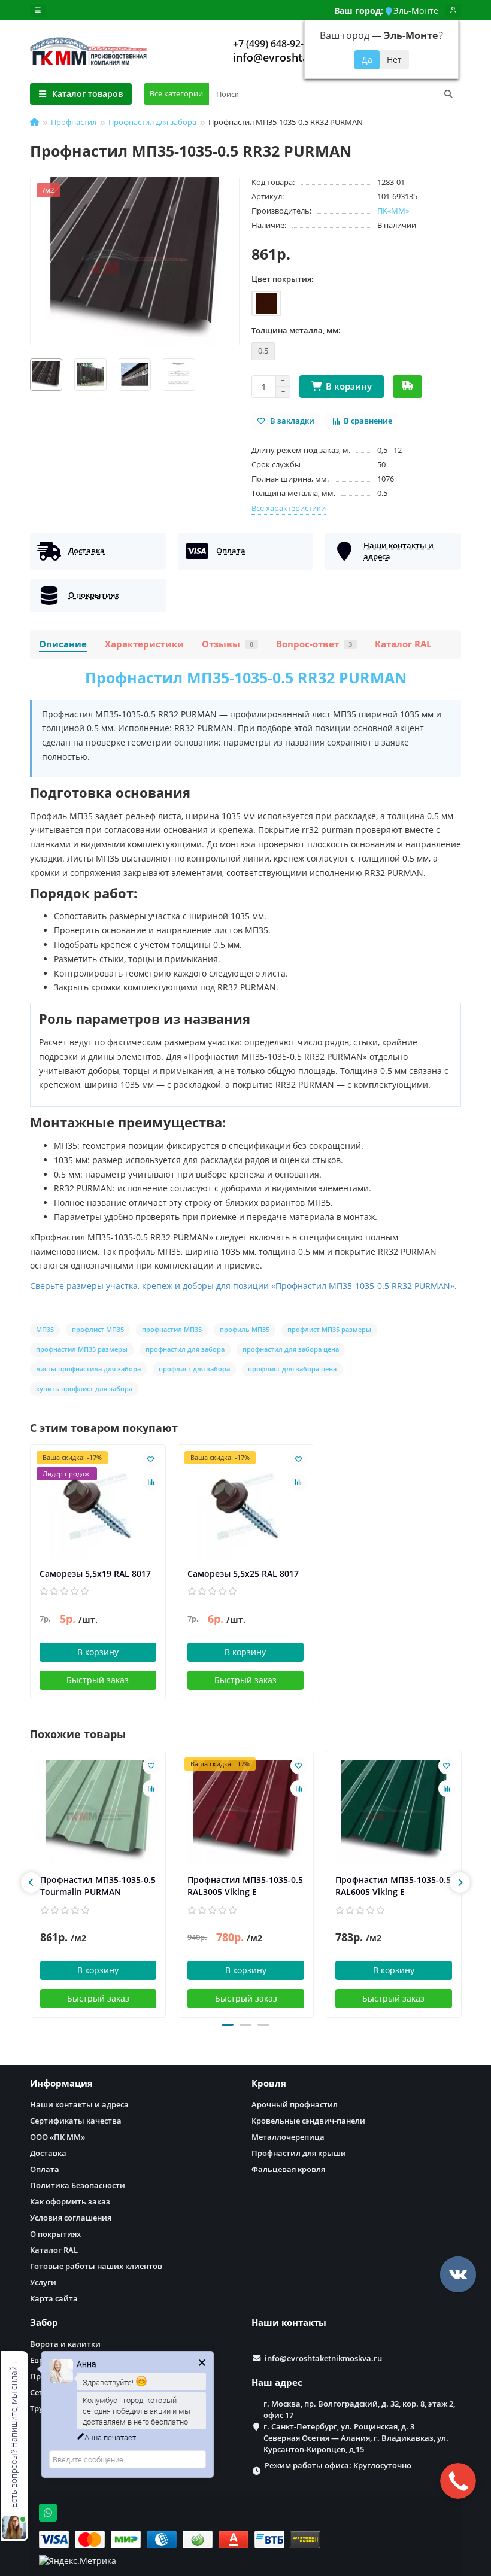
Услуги (43, 2282)
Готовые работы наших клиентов (96, 2266)
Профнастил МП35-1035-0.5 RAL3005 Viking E (245, 1886)
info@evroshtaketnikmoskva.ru (323, 2358)
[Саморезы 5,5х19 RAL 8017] (98, 1506)
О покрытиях (55, 2234)
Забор (44, 2323)
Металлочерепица (288, 2137)
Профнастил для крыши (299, 2153)
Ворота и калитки (65, 2344)
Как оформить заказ (70, 2201)
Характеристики (144, 644)
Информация (61, 2083)
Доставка (48, 2153)
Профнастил (74, 122)
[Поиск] (448, 94)
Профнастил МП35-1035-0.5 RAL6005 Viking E (393, 1886)
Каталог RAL (403, 644)
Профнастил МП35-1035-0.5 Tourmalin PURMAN (98, 1886)
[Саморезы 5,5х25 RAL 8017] (246, 1506)
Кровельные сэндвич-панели (308, 2121)
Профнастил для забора (152, 122)
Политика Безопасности (78, 2185)
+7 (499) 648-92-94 (274, 44)
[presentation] (31, 1882)
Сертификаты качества (76, 2121)
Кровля (269, 2083)
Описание (63, 644)
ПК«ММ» (393, 211)
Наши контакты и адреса (79, 2104)
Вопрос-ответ (314, 644)
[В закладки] (151, 1459)
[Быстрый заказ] (407, 387)
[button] (228, 2025)
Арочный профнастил (295, 2104)
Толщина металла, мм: (296, 330)
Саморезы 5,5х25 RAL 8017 (243, 1573)
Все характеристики (289, 508)
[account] (453, 10)
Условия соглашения (71, 2218)
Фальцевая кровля (288, 2169)
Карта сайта (54, 2298)
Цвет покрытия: (283, 279)
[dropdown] (38, 10)
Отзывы (228, 644)
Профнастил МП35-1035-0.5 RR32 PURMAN (246, 677)
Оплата (45, 2169)
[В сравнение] (151, 1482)
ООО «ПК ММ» (57, 2137)
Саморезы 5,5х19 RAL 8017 (95, 1573)
